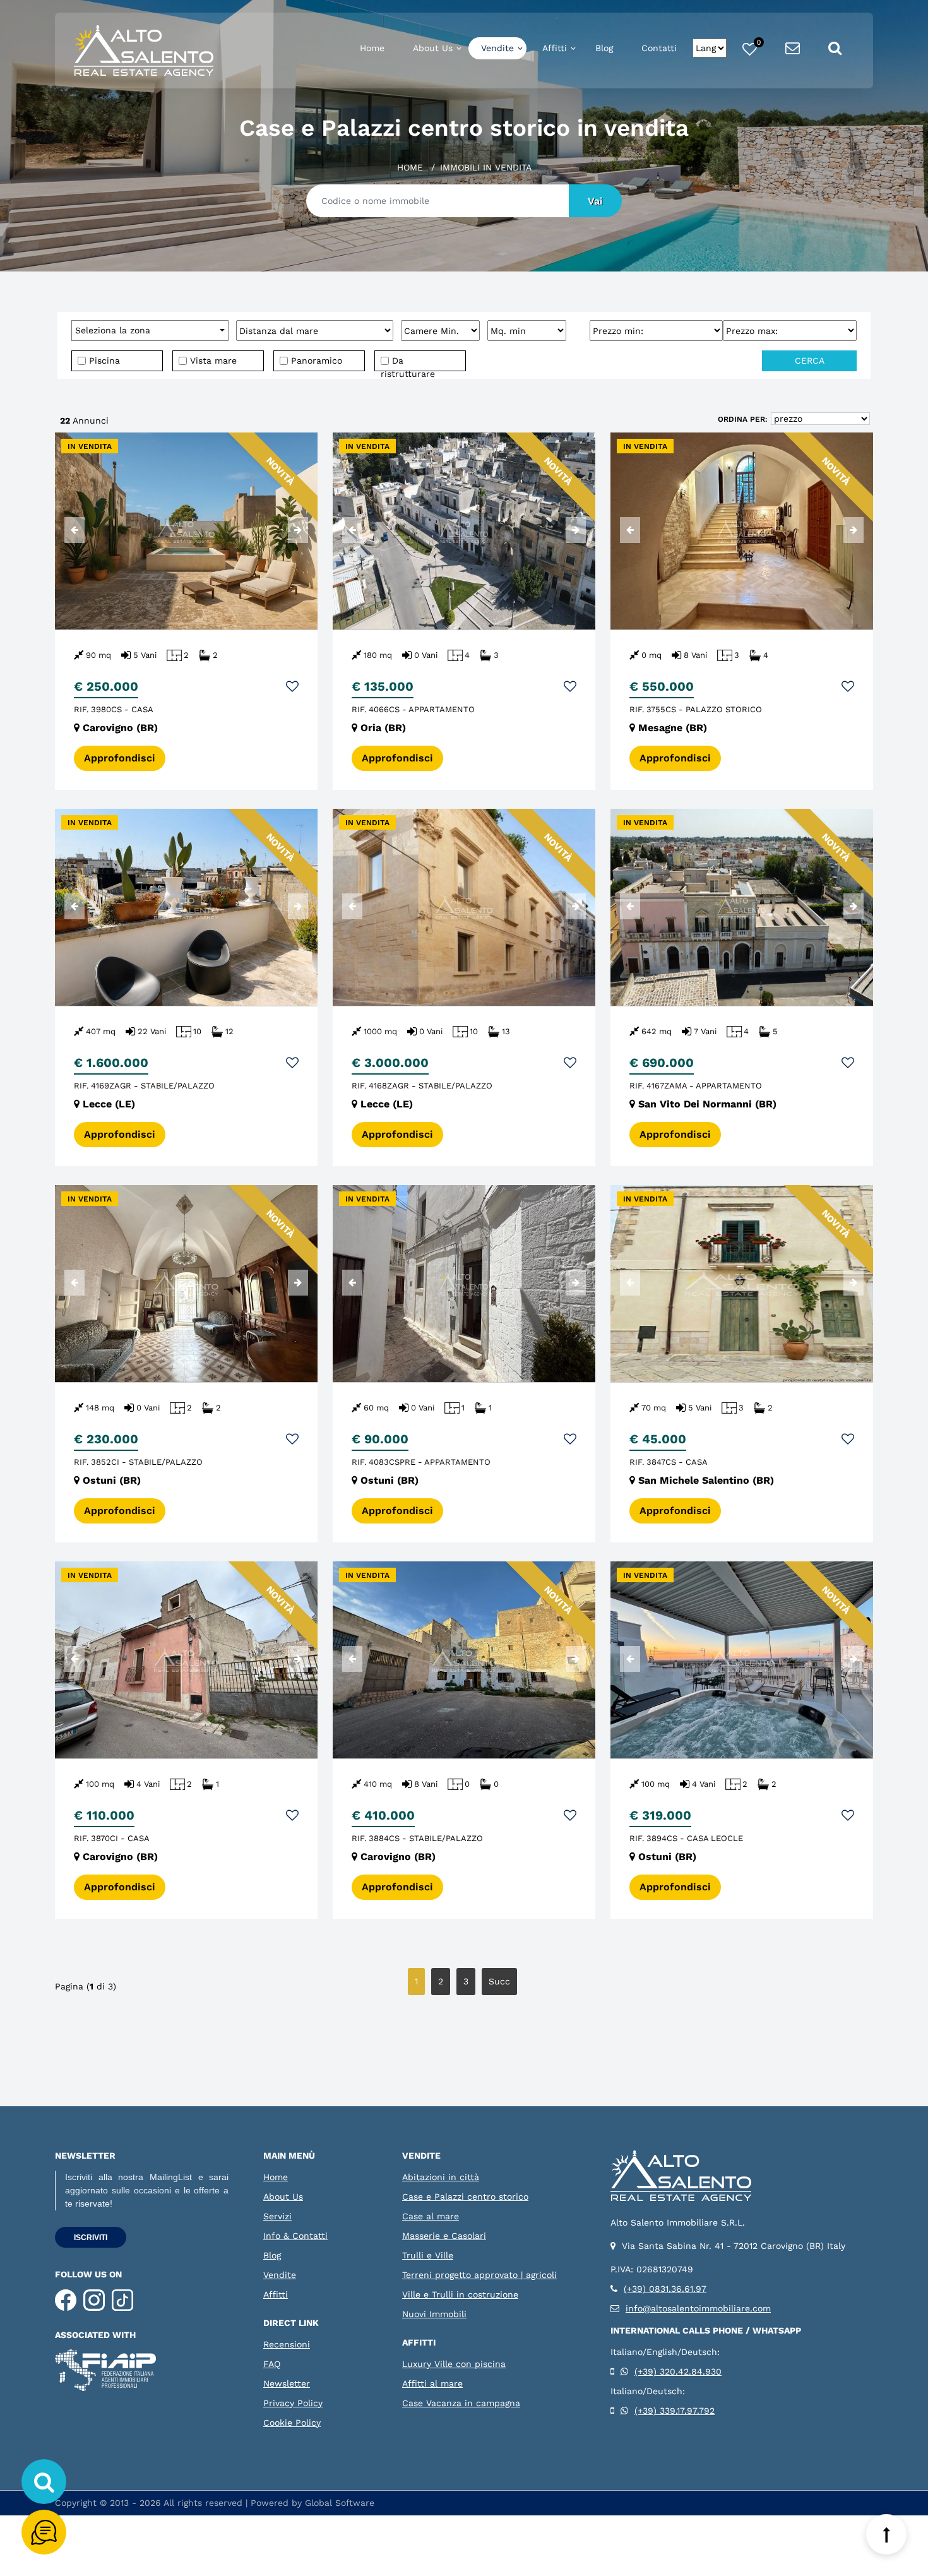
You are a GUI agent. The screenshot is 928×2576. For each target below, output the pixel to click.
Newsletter (287, 2383)
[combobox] (150, 331)
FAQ (272, 2364)
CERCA (810, 361)
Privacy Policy (293, 2403)
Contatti (659, 48)
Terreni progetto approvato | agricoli (479, 2275)
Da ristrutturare (408, 363)
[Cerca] (44, 2482)
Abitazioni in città (441, 2177)
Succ (499, 1981)
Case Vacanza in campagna (461, 2403)
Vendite (497, 48)
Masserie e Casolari (444, 2236)
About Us (433, 48)
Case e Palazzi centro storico (465, 2197)
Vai (595, 201)
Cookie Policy (292, 2423)
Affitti (555, 48)
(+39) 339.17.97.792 (675, 2411)
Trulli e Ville (428, 2255)
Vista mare (212, 361)
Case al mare (431, 2216)
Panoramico (315, 361)
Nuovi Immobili (434, 2314)
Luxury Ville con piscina (454, 2364)
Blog (604, 48)
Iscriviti (91, 2238)
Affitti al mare (432, 2383)
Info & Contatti (295, 2236)
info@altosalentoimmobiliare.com (698, 2308)
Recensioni (287, 2344)
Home (372, 48)
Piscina (103, 361)
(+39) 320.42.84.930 (678, 2371)
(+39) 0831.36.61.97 (665, 2289)
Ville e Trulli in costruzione (460, 2294)
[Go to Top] (886, 2534)
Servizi (277, 2216)
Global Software (340, 2503)
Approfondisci (120, 758)
